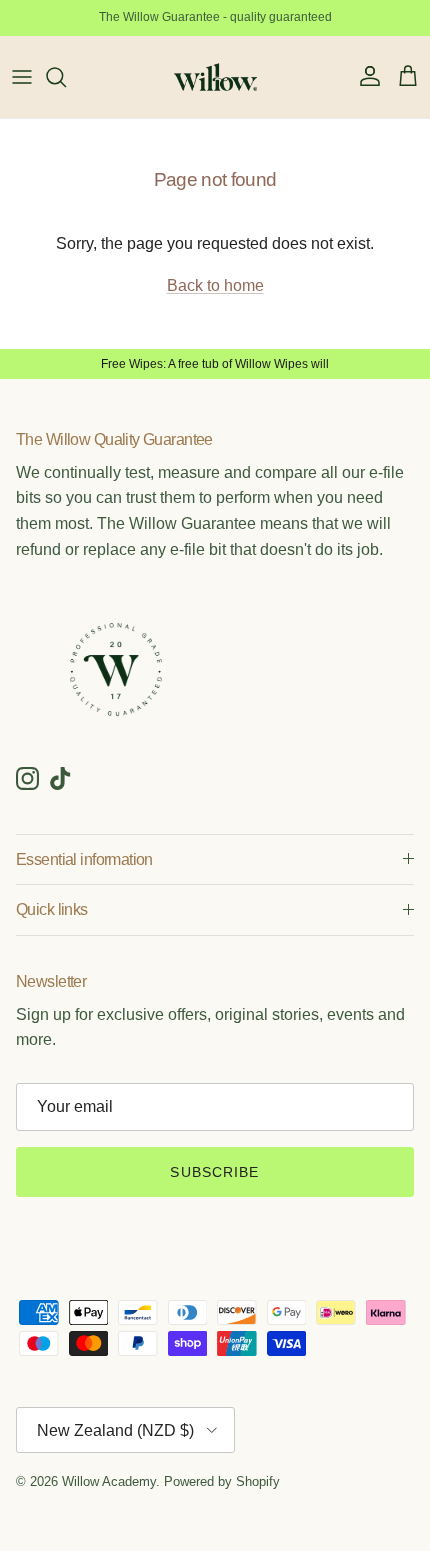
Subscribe (214, 1172)
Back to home (215, 285)
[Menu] (22, 77)
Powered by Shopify (222, 1481)
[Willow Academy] (215, 77)
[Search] (66, 77)
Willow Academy (109, 1481)
